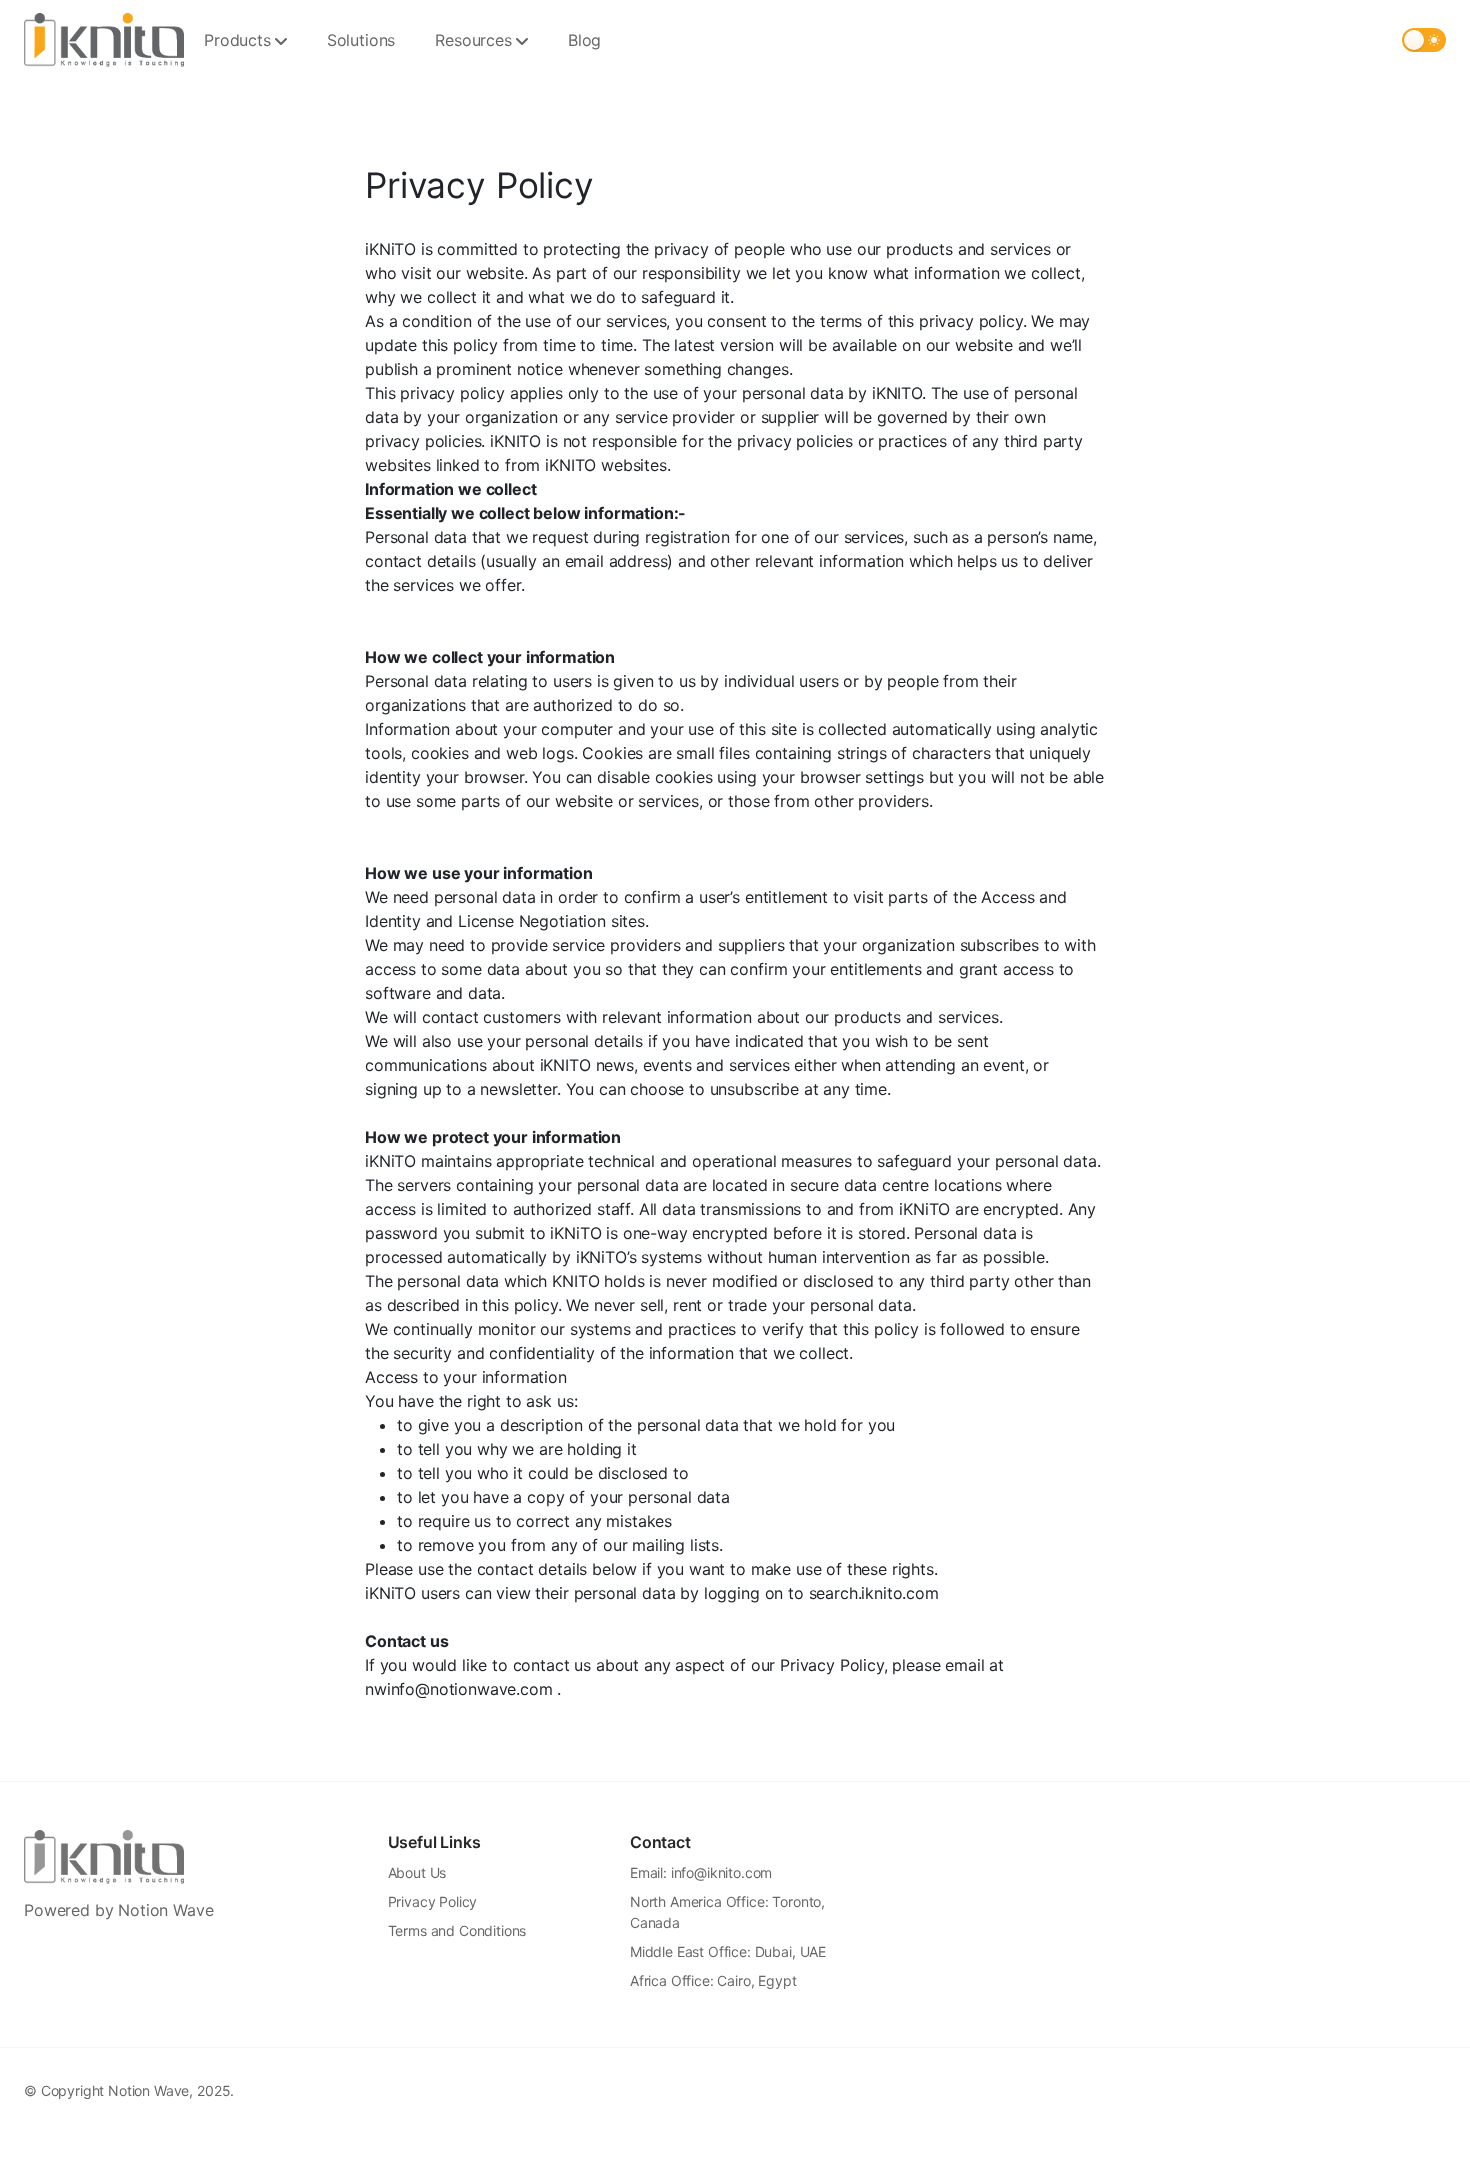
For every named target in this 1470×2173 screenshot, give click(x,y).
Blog (584, 40)
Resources (473, 40)
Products (237, 40)
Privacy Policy (433, 1901)
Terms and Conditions (457, 1930)
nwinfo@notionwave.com (459, 1689)
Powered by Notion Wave (118, 1910)
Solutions (361, 40)
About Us (417, 1872)
